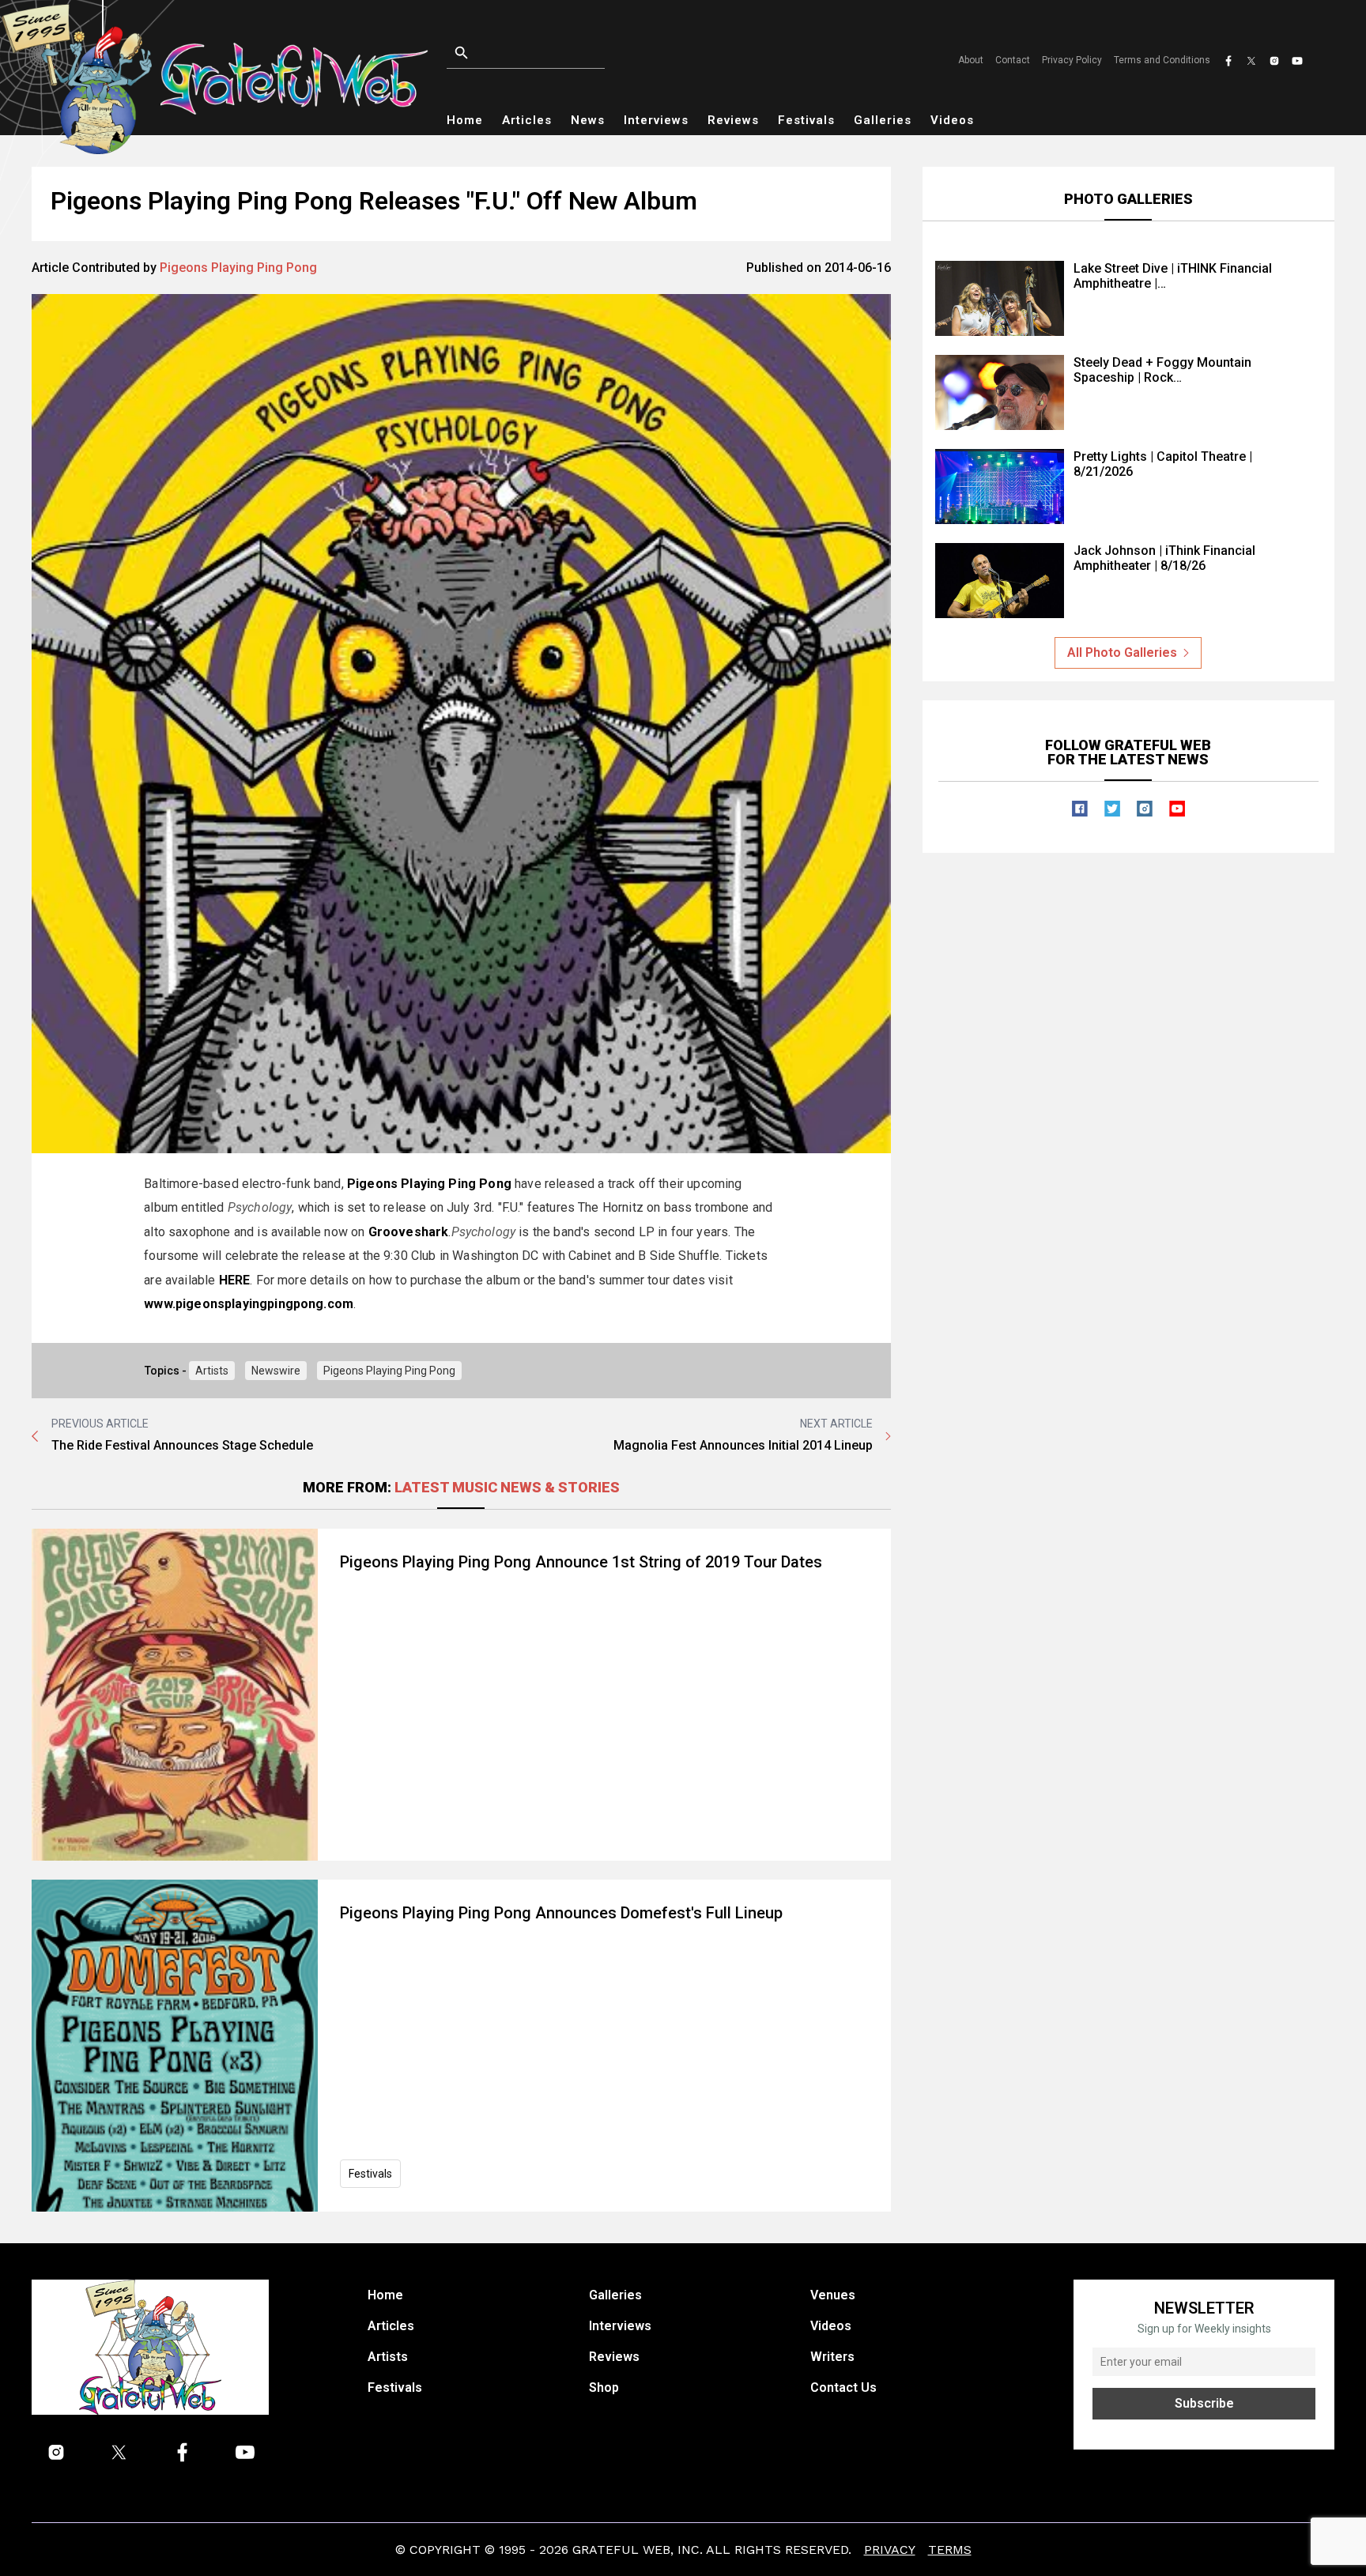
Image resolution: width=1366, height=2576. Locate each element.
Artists (212, 1371)
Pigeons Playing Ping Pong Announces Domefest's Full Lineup (561, 1913)
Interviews (656, 120)
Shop (604, 2387)
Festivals (806, 120)
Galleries (883, 120)
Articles (527, 120)
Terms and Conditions (1162, 60)
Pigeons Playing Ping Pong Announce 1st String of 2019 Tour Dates (581, 1562)
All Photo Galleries (1122, 652)
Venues (833, 2295)
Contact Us (843, 2387)
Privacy (890, 2550)
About (971, 60)
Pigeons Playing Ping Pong (238, 268)
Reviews (733, 120)
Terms (950, 2550)
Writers (832, 2357)
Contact (1013, 60)
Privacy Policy (1072, 60)
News (588, 120)
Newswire (276, 1371)
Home (465, 120)
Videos (952, 120)
